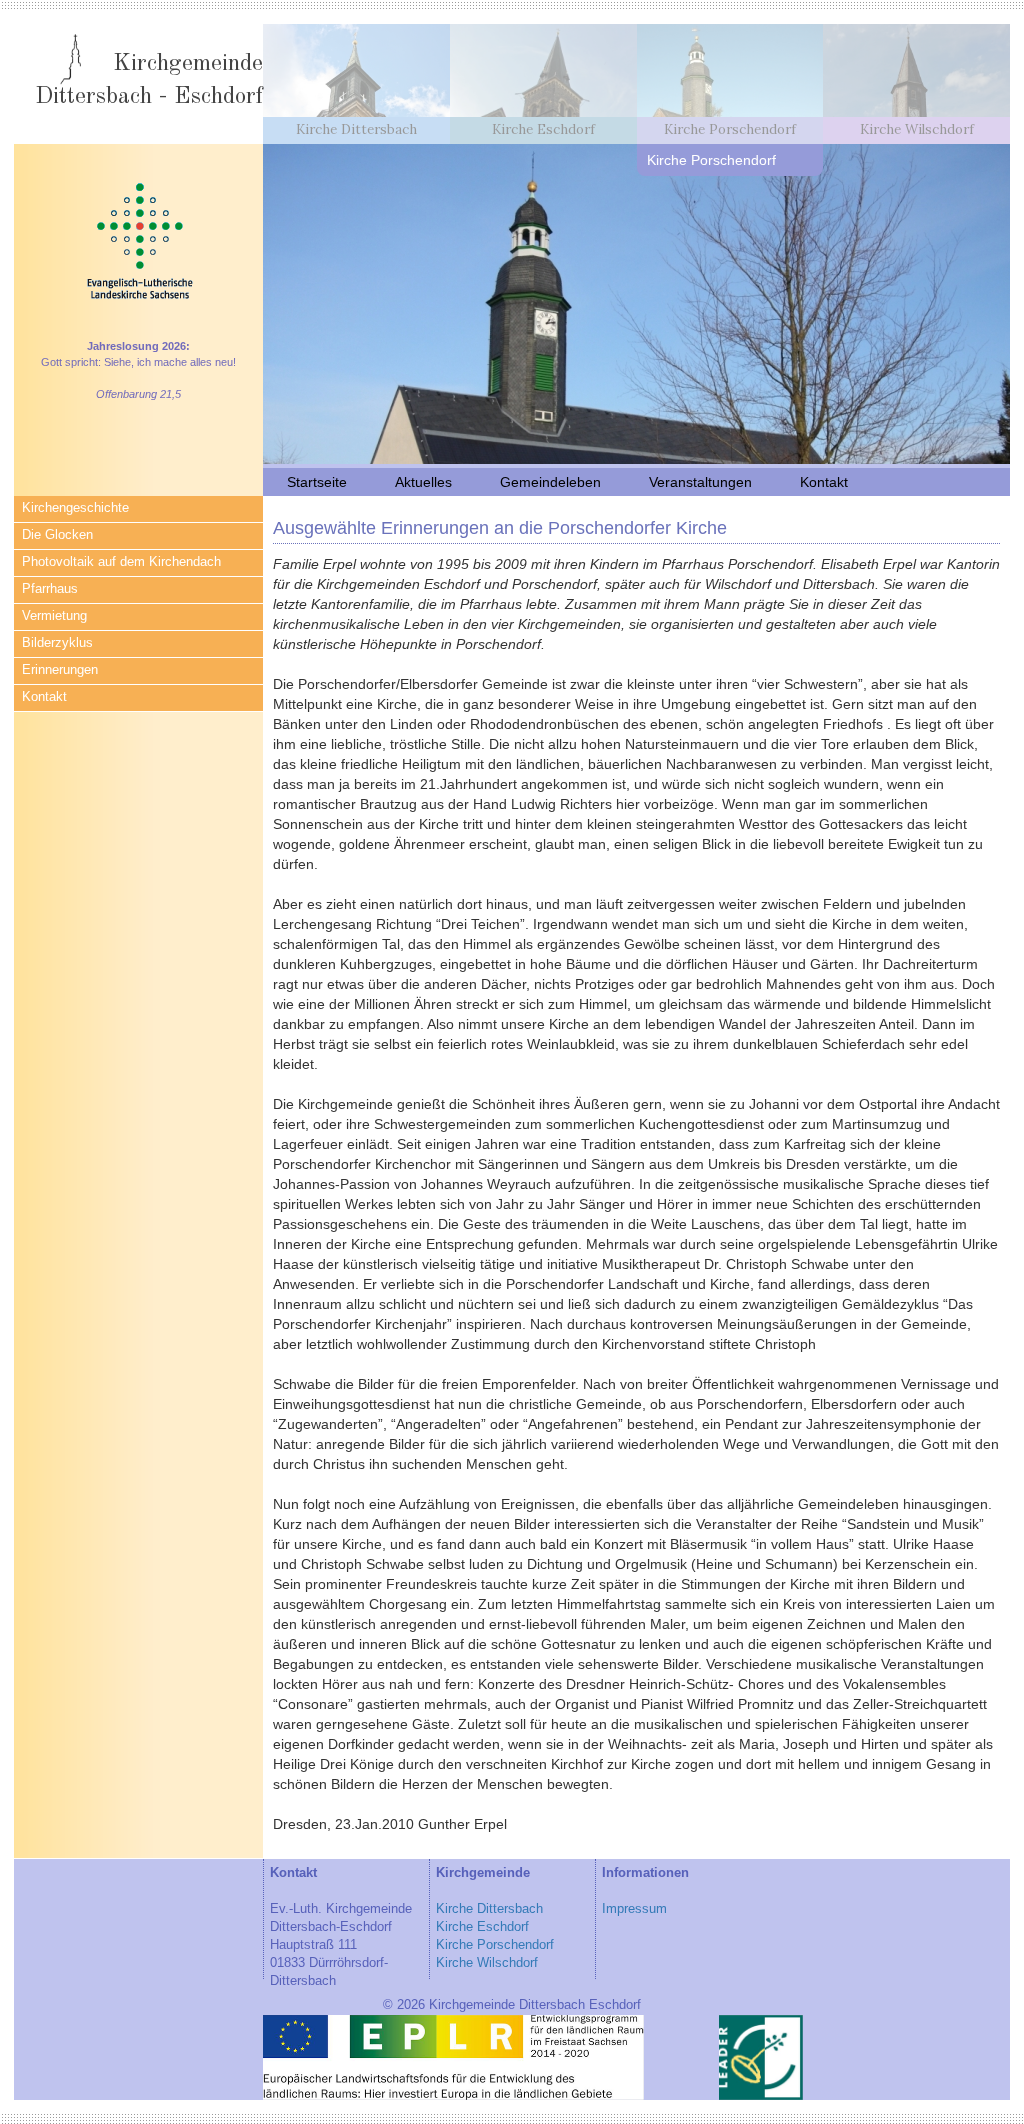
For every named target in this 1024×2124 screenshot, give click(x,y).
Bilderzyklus (57, 643)
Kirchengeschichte (75, 508)
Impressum (634, 1909)
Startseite (317, 482)
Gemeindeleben (550, 482)
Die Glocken (57, 535)
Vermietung (54, 616)
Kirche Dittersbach (489, 1909)
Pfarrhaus (50, 589)
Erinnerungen (60, 670)
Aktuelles (423, 482)
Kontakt (44, 697)
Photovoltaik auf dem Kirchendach (121, 562)
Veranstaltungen (700, 482)
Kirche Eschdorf (482, 1927)
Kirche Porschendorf (495, 1945)
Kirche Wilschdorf (487, 1963)
